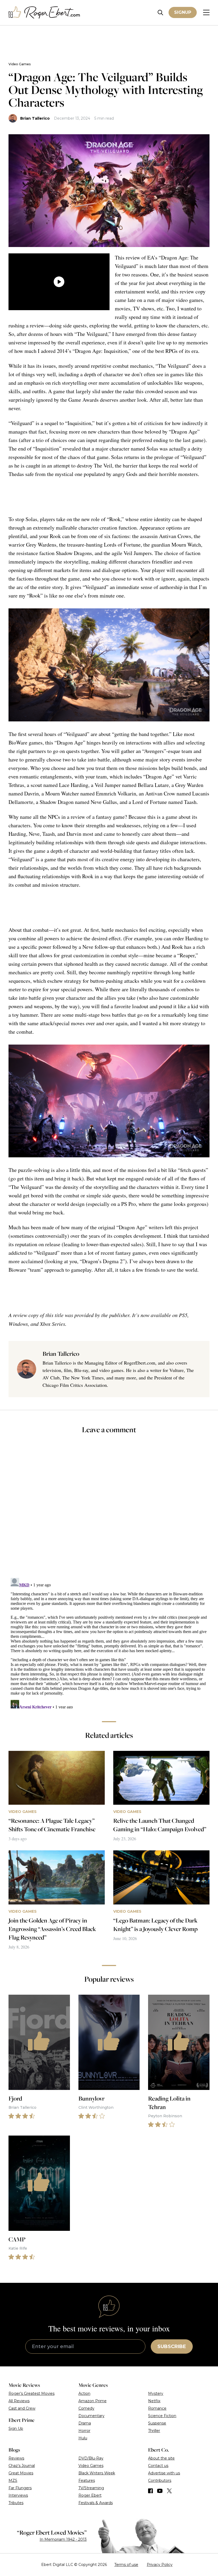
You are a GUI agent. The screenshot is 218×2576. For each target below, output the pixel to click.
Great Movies (21, 2473)
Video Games (20, 64)
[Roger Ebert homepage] (44, 13)
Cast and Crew (22, 2408)
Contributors (160, 2480)
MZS (13, 2480)
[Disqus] (109, 1642)
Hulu (83, 2438)
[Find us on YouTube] (160, 2491)
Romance (157, 2408)
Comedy (86, 2408)
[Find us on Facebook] (150, 2491)
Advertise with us (164, 2473)
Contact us (158, 2466)
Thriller (154, 2431)
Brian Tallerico (35, 118)
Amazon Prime (93, 2401)
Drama (85, 2423)
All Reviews (19, 2401)
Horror (84, 2431)
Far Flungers (20, 2488)
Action (84, 2393)
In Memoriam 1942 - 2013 (63, 2539)
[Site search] (160, 13)
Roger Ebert (90, 2495)
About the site (161, 2458)
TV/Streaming (91, 2488)
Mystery (156, 2393)
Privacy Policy (160, 2565)
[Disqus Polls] (109, 1509)
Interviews (18, 2495)
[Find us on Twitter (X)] (169, 2491)
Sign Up (16, 2428)
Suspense (157, 2423)
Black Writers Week (97, 2473)
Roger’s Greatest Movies (32, 2393)
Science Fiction (162, 2416)
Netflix (154, 2401)
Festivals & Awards (96, 2503)
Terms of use (126, 2565)
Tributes (16, 2503)
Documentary (91, 2416)
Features (87, 2480)
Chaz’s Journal (22, 2466)
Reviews (16, 2458)
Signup (183, 12)
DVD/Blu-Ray (91, 2458)
